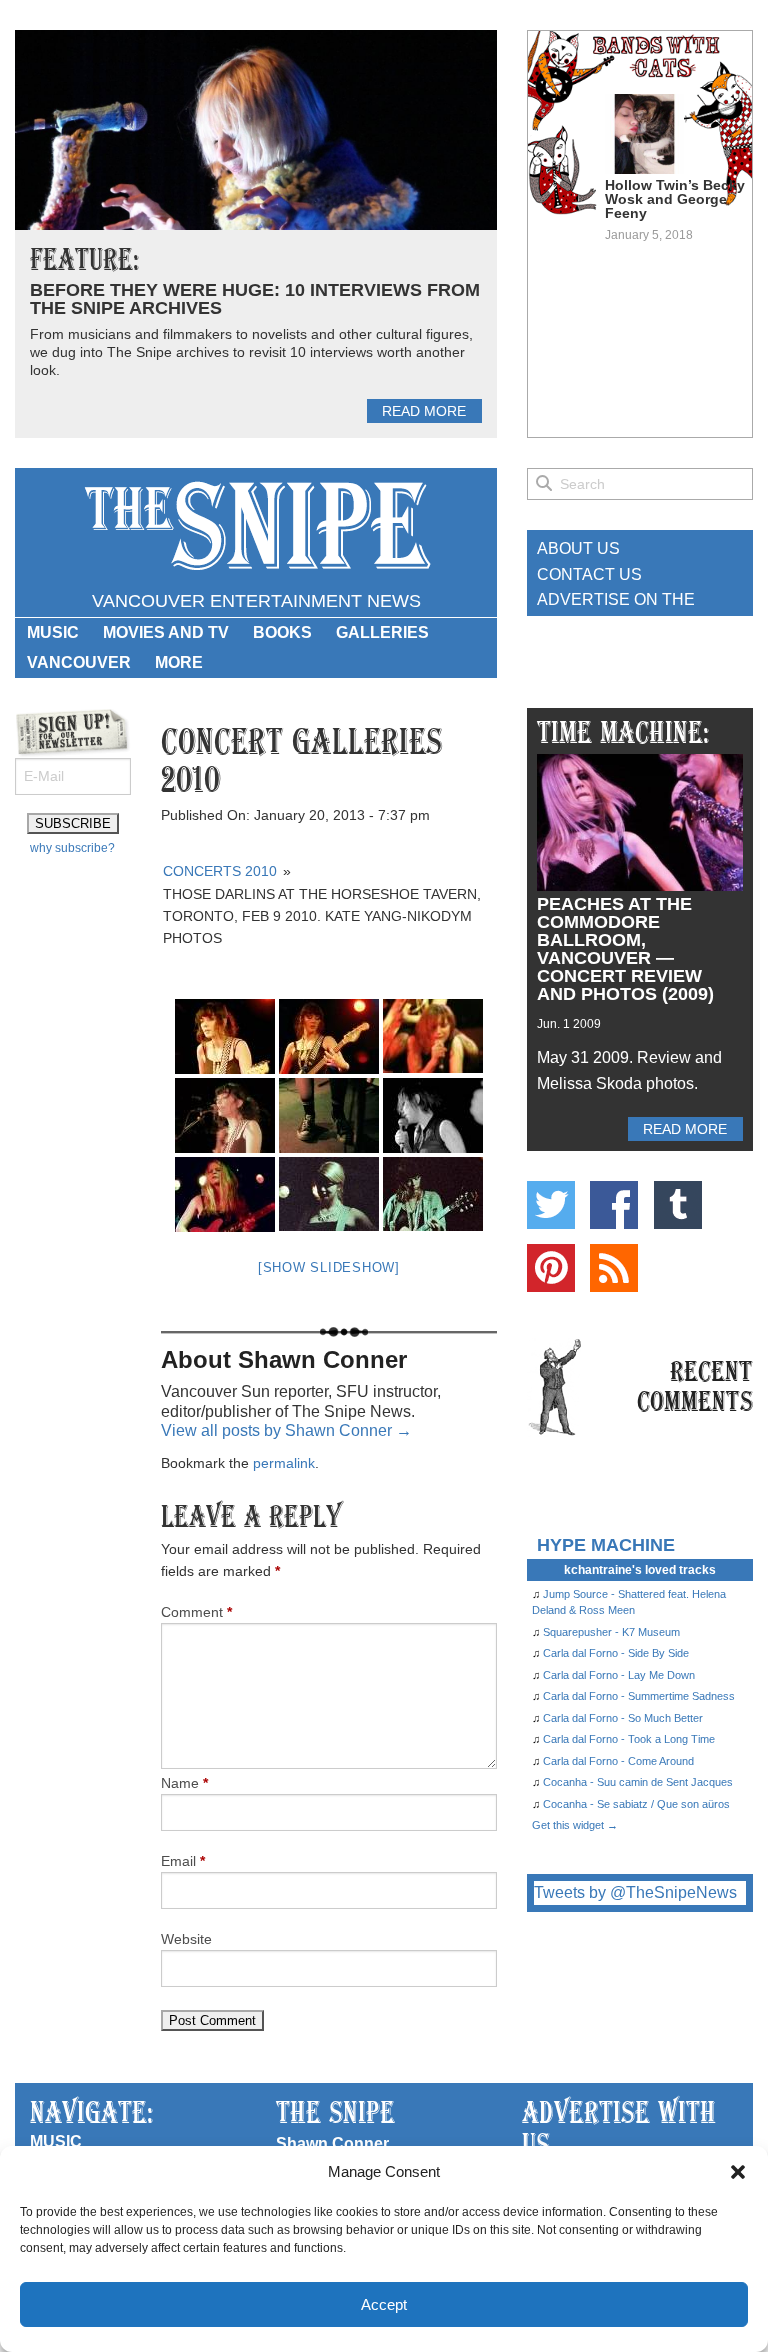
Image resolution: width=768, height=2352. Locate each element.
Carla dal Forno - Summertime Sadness (639, 1696)
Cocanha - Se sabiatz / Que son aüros (636, 1804)
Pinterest (551, 1268)
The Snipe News (256, 526)
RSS (614, 1268)
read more (424, 411)
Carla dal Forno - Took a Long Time (629, 1739)
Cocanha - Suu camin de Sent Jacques (638, 1782)
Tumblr (678, 1205)
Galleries (382, 632)
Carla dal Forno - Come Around (618, 1761)
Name (184, 1783)
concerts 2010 (220, 871)
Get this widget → (575, 1825)
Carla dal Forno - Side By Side (616, 1653)
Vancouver (79, 662)
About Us (578, 548)
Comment (196, 1612)
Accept (384, 2304)
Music (53, 632)
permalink (284, 1463)
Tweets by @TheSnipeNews (635, 1892)
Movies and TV (166, 632)
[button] (738, 2172)
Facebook (614, 1205)
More (179, 662)
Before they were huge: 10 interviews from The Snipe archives (255, 299)
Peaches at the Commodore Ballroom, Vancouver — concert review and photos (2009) (625, 949)
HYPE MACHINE (606, 1544)
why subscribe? (72, 848)
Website (186, 1939)
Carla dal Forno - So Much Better (623, 1718)
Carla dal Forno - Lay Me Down (619, 1675)
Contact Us (589, 574)
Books (282, 632)
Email (183, 1861)
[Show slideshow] (329, 1267)
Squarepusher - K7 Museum (611, 1632)
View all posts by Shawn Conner (286, 1430)
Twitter (551, 1205)
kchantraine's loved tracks (640, 1570)
